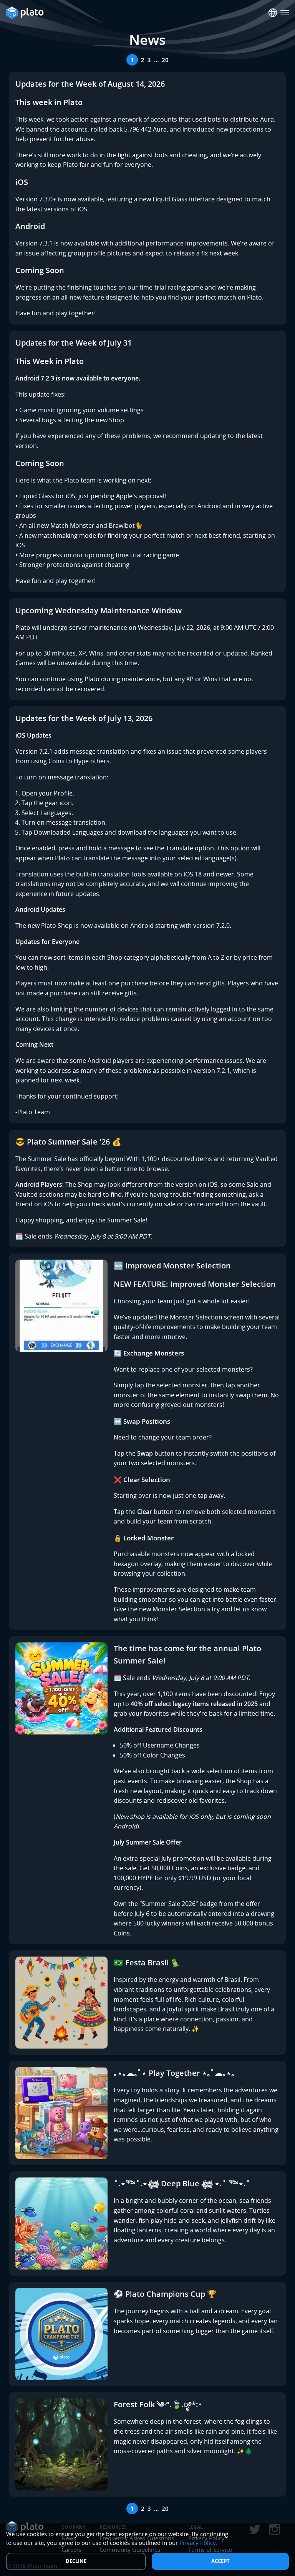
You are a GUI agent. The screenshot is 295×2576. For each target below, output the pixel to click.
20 (165, 60)
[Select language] (273, 13)
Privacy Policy (198, 2543)
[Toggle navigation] (285, 13)
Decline (76, 2561)
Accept (220, 2561)
